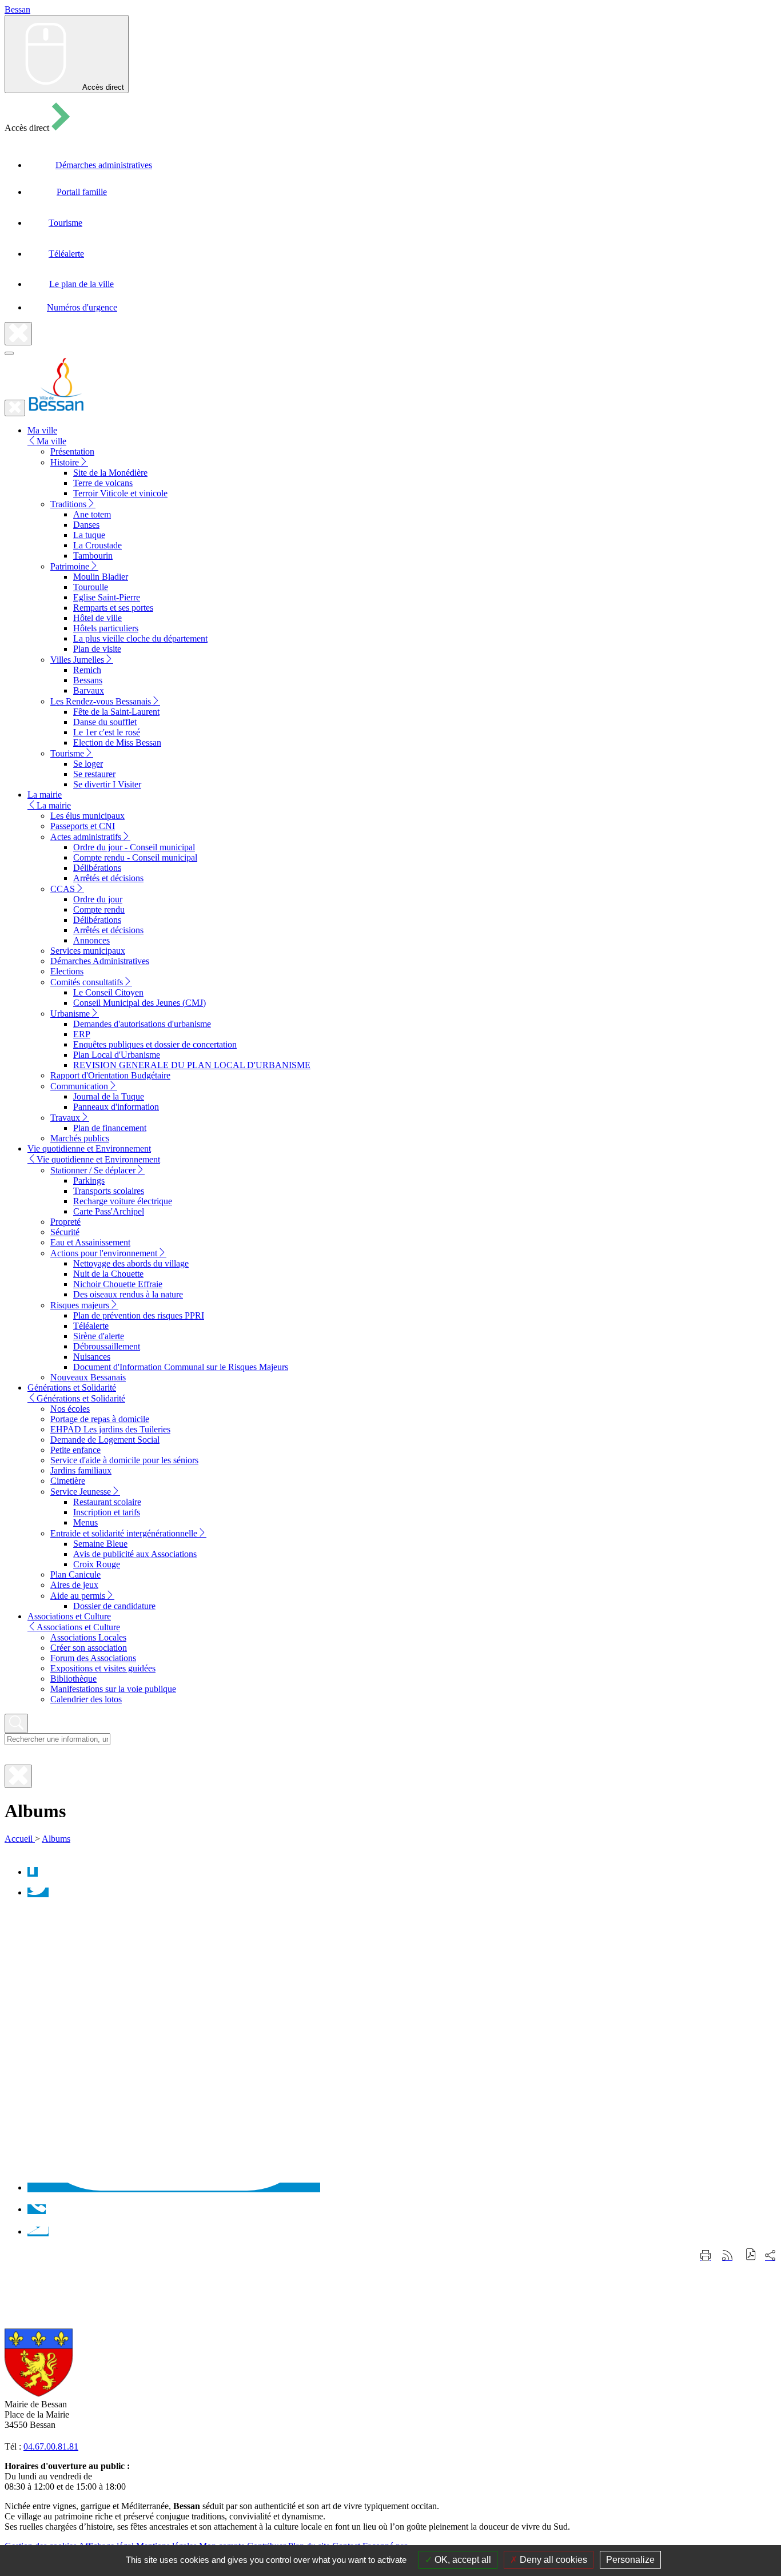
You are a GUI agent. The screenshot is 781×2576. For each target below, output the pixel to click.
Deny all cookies (552, 2560)
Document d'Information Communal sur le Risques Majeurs (181, 1367)
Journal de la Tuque (109, 1096)
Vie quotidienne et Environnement (98, 1159)
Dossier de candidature (114, 1606)
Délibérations (97, 868)
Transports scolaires (109, 1191)
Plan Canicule (75, 1574)
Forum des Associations (93, 1658)
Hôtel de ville (97, 618)
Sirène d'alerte (99, 1336)
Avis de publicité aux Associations (135, 1554)
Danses (86, 525)
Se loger (88, 764)
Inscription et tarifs (107, 1512)
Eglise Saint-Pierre (107, 597)
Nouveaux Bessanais (88, 1377)
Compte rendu (99, 909)
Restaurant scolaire (107, 1502)
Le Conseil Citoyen (108, 992)
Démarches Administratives (100, 961)
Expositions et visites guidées (103, 1668)
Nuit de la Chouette (108, 1274)
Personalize (630, 2560)
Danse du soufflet (105, 722)
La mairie (54, 805)
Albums (56, 1839)
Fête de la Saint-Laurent (116, 712)
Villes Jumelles (77, 660)
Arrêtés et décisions (108, 878)
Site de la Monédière (110, 473)
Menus (85, 1522)
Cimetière (68, 1481)
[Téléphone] (37, 2209)
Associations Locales (88, 1637)
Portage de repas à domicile (100, 1419)
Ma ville (51, 441)
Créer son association (89, 1648)
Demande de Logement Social (105, 1440)
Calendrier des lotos (86, 1699)
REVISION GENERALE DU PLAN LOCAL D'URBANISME (192, 1065)
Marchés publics (80, 1138)
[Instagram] (174, 2187)
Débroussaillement (107, 1346)
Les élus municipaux (87, 816)
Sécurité (65, 1232)
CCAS (63, 889)
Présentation (72, 451)
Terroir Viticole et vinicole (120, 493)
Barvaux (89, 690)
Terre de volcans (103, 483)
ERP (82, 1034)
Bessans (88, 680)
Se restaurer (94, 774)
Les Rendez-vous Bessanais (101, 701)
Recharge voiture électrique (123, 1201)
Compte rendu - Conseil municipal (135, 857)
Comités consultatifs (87, 982)
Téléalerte (91, 1326)
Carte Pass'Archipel (109, 1211)
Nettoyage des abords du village (131, 1263)
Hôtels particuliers (106, 628)
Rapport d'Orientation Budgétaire (110, 1075)
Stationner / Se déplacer (93, 1170)
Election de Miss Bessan (117, 742)
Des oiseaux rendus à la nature (128, 1294)
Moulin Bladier (101, 577)
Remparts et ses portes (113, 608)
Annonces (91, 940)
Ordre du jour (98, 899)
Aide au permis (78, 1596)
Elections (67, 971)
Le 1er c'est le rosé (107, 732)
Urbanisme (70, 1014)
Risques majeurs (80, 1305)
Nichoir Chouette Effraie (118, 1284)
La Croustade (97, 545)
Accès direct (103, 87)
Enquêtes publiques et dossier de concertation (155, 1044)
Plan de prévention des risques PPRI (139, 1315)
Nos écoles (70, 1409)
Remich (87, 670)
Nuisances (92, 1357)
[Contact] (38, 2231)
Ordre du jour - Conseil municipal (134, 847)
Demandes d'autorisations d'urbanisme (142, 1024)
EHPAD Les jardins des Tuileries (110, 1429)
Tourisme (67, 753)
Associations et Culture (78, 1627)
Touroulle (91, 587)
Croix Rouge (97, 1564)
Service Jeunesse (81, 1492)
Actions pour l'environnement (104, 1253)
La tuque (89, 535)
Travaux (65, 1118)
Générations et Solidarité (81, 1398)
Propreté (65, 1222)
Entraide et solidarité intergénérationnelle (124, 1533)
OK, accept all (462, 2560)
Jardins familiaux (81, 1470)
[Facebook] (33, 1872)
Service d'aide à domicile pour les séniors (124, 1460)
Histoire (65, 462)
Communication (79, 1086)
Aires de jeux (74, 1585)
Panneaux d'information (116, 1107)
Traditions (68, 504)
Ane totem (92, 514)
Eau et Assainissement (90, 1242)
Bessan (17, 9)
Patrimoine (70, 566)
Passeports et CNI (83, 826)
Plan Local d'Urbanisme (117, 1055)
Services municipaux (88, 951)
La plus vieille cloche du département (140, 638)
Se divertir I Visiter (107, 784)
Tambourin (93, 556)
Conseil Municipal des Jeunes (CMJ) (140, 1003)
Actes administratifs (86, 837)
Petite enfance (75, 1450)
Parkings (89, 1180)
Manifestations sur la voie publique (113, 1689)
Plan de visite (97, 649)
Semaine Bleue (100, 1544)
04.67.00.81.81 (51, 2446)
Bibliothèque (73, 1679)
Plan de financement (110, 1128)
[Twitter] (38, 1892)
